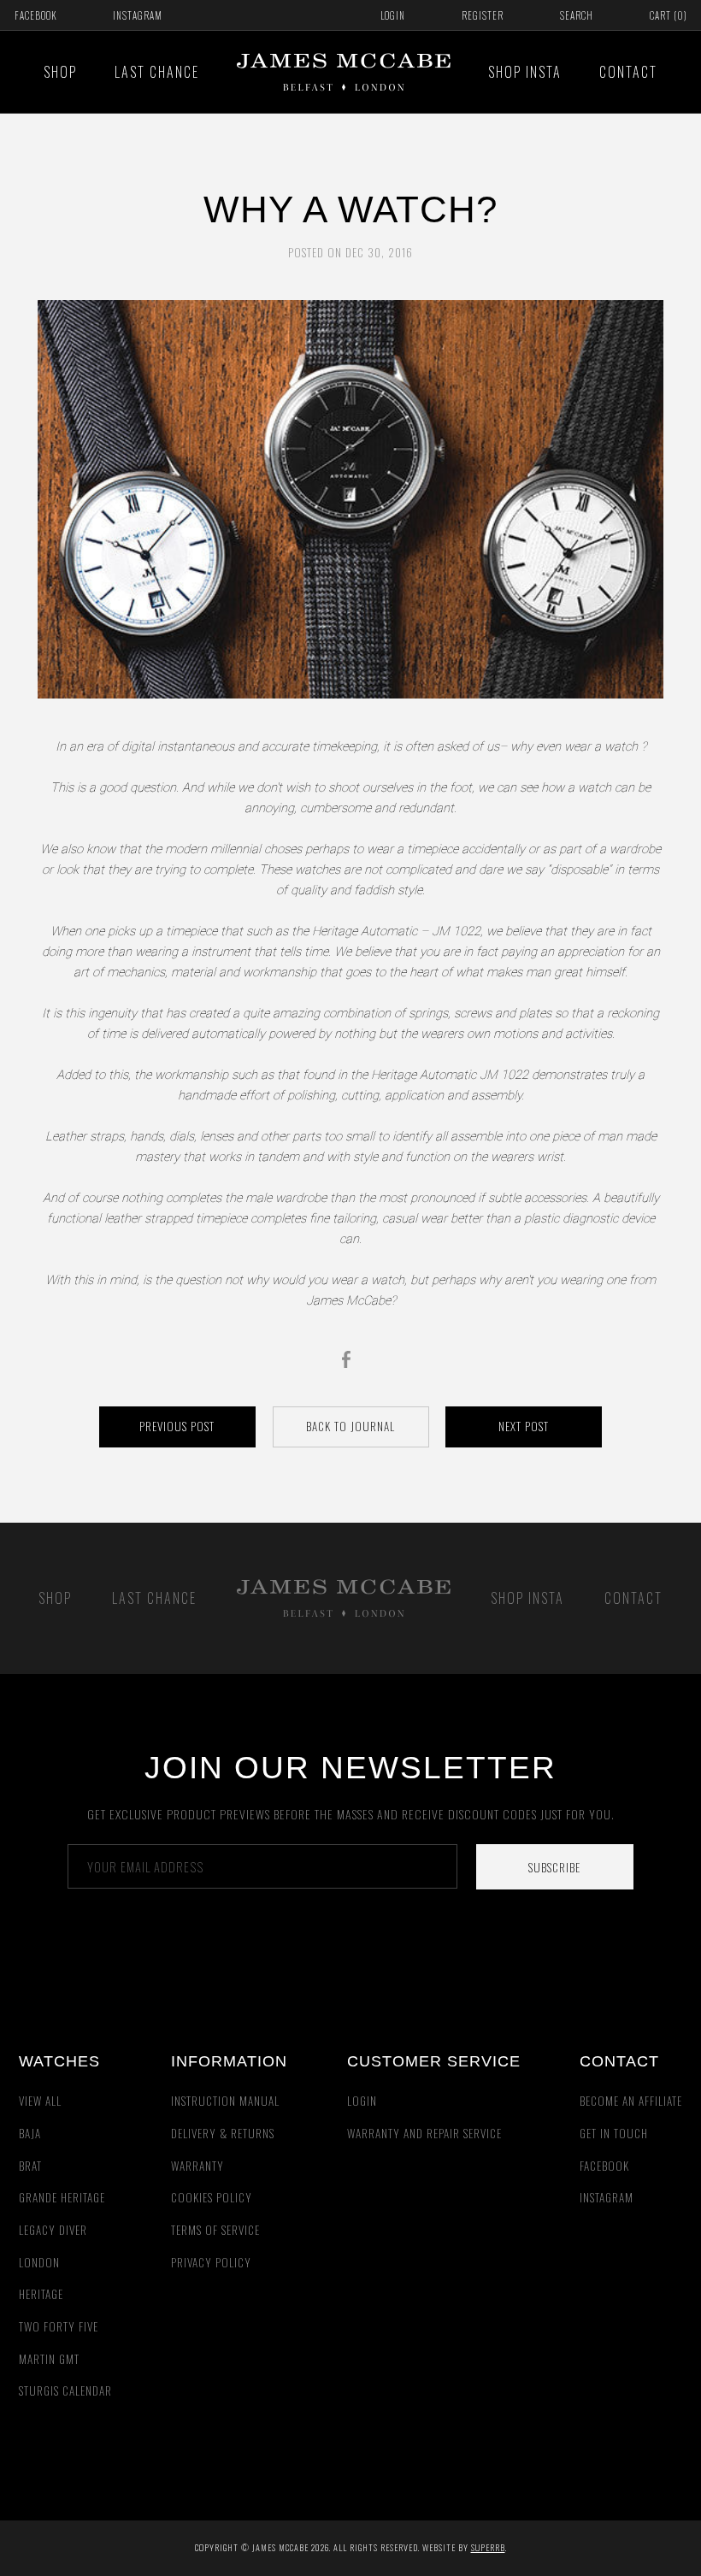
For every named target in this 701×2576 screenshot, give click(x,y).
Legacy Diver (53, 2230)
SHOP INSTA (525, 72)
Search (577, 15)
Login (393, 15)
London (39, 2262)
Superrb (488, 2547)
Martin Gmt (49, 2359)
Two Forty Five (59, 2326)
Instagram (138, 15)
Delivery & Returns (223, 2133)
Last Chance (157, 72)
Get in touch (614, 2133)
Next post (524, 1426)
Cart (669, 15)
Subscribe (554, 1867)
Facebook (35, 15)
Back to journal (350, 1426)
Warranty (197, 2166)
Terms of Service (215, 2230)
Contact (628, 72)
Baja (30, 2133)
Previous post (177, 1426)
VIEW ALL (40, 2101)
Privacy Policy (211, 2262)
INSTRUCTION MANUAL (225, 2101)
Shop (60, 72)
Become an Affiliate (631, 2101)
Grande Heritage (62, 2197)
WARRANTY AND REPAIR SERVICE (424, 2133)
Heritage (41, 2294)
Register (483, 15)
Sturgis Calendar (65, 2390)
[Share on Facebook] (350, 1359)
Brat (30, 2166)
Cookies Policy (212, 2197)
